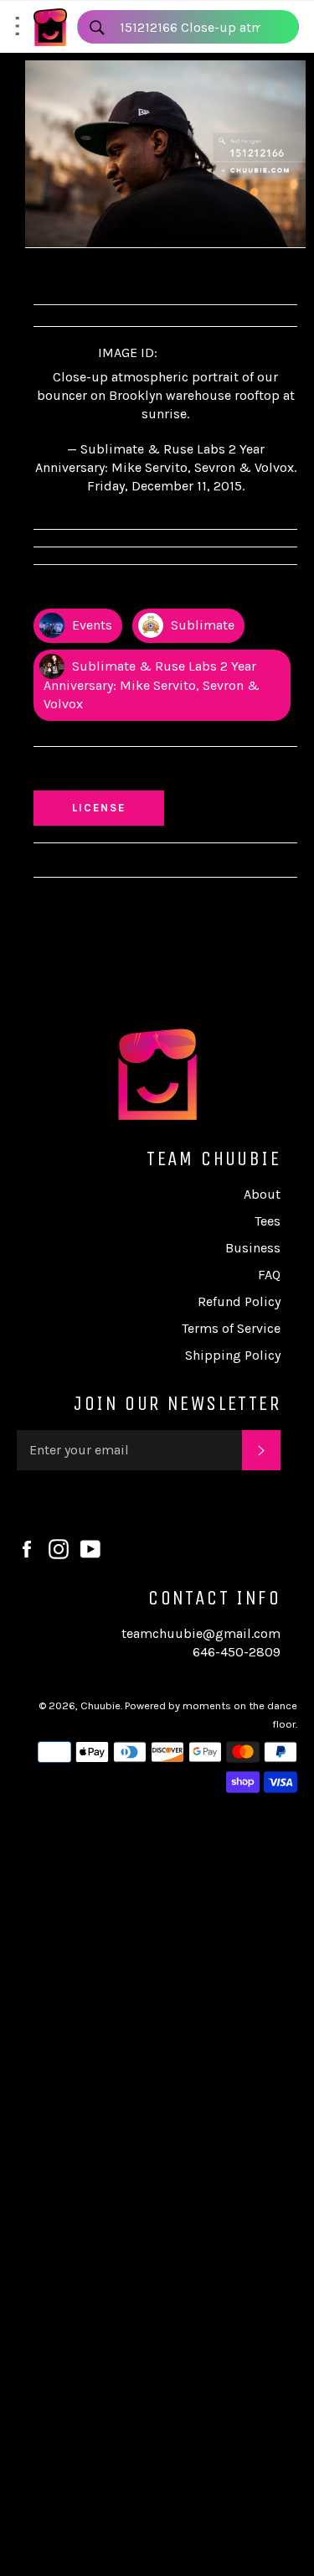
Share (66, 274)
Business (253, 1248)
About (262, 1194)
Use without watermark (118, 772)
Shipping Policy (233, 1355)
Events (90, 625)
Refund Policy (239, 1301)
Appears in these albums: (121, 591)
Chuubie (100, 1705)
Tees (268, 1221)
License (115, 807)
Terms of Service (231, 1328)
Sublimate (201, 625)
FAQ (269, 1275)
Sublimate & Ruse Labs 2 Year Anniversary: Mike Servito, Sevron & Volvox (152, 685)
